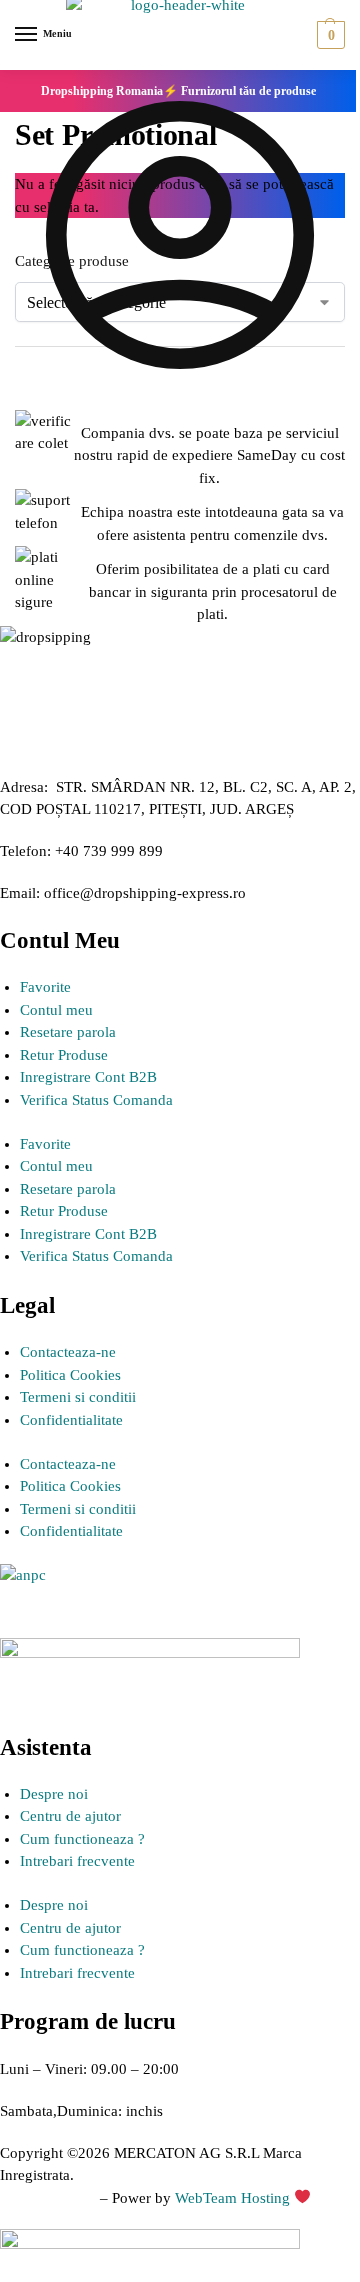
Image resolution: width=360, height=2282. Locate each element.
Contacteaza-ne (68, 1352)
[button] (328, 35)
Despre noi (54, 1794)
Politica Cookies (70, 1375)
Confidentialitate (71, 1420)
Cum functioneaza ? (82, 1839)
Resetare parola (68, 1032)
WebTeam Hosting (234, 2198)
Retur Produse (64, 1055)
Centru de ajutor (70, 1816)
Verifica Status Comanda (96, 1100)
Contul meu (56, 1010)
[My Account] (180, 395)
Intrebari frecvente (77, 1861)
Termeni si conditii (78, 1397)
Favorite (45, 987)
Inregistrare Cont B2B (88, 1077)
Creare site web (48, 2198)
